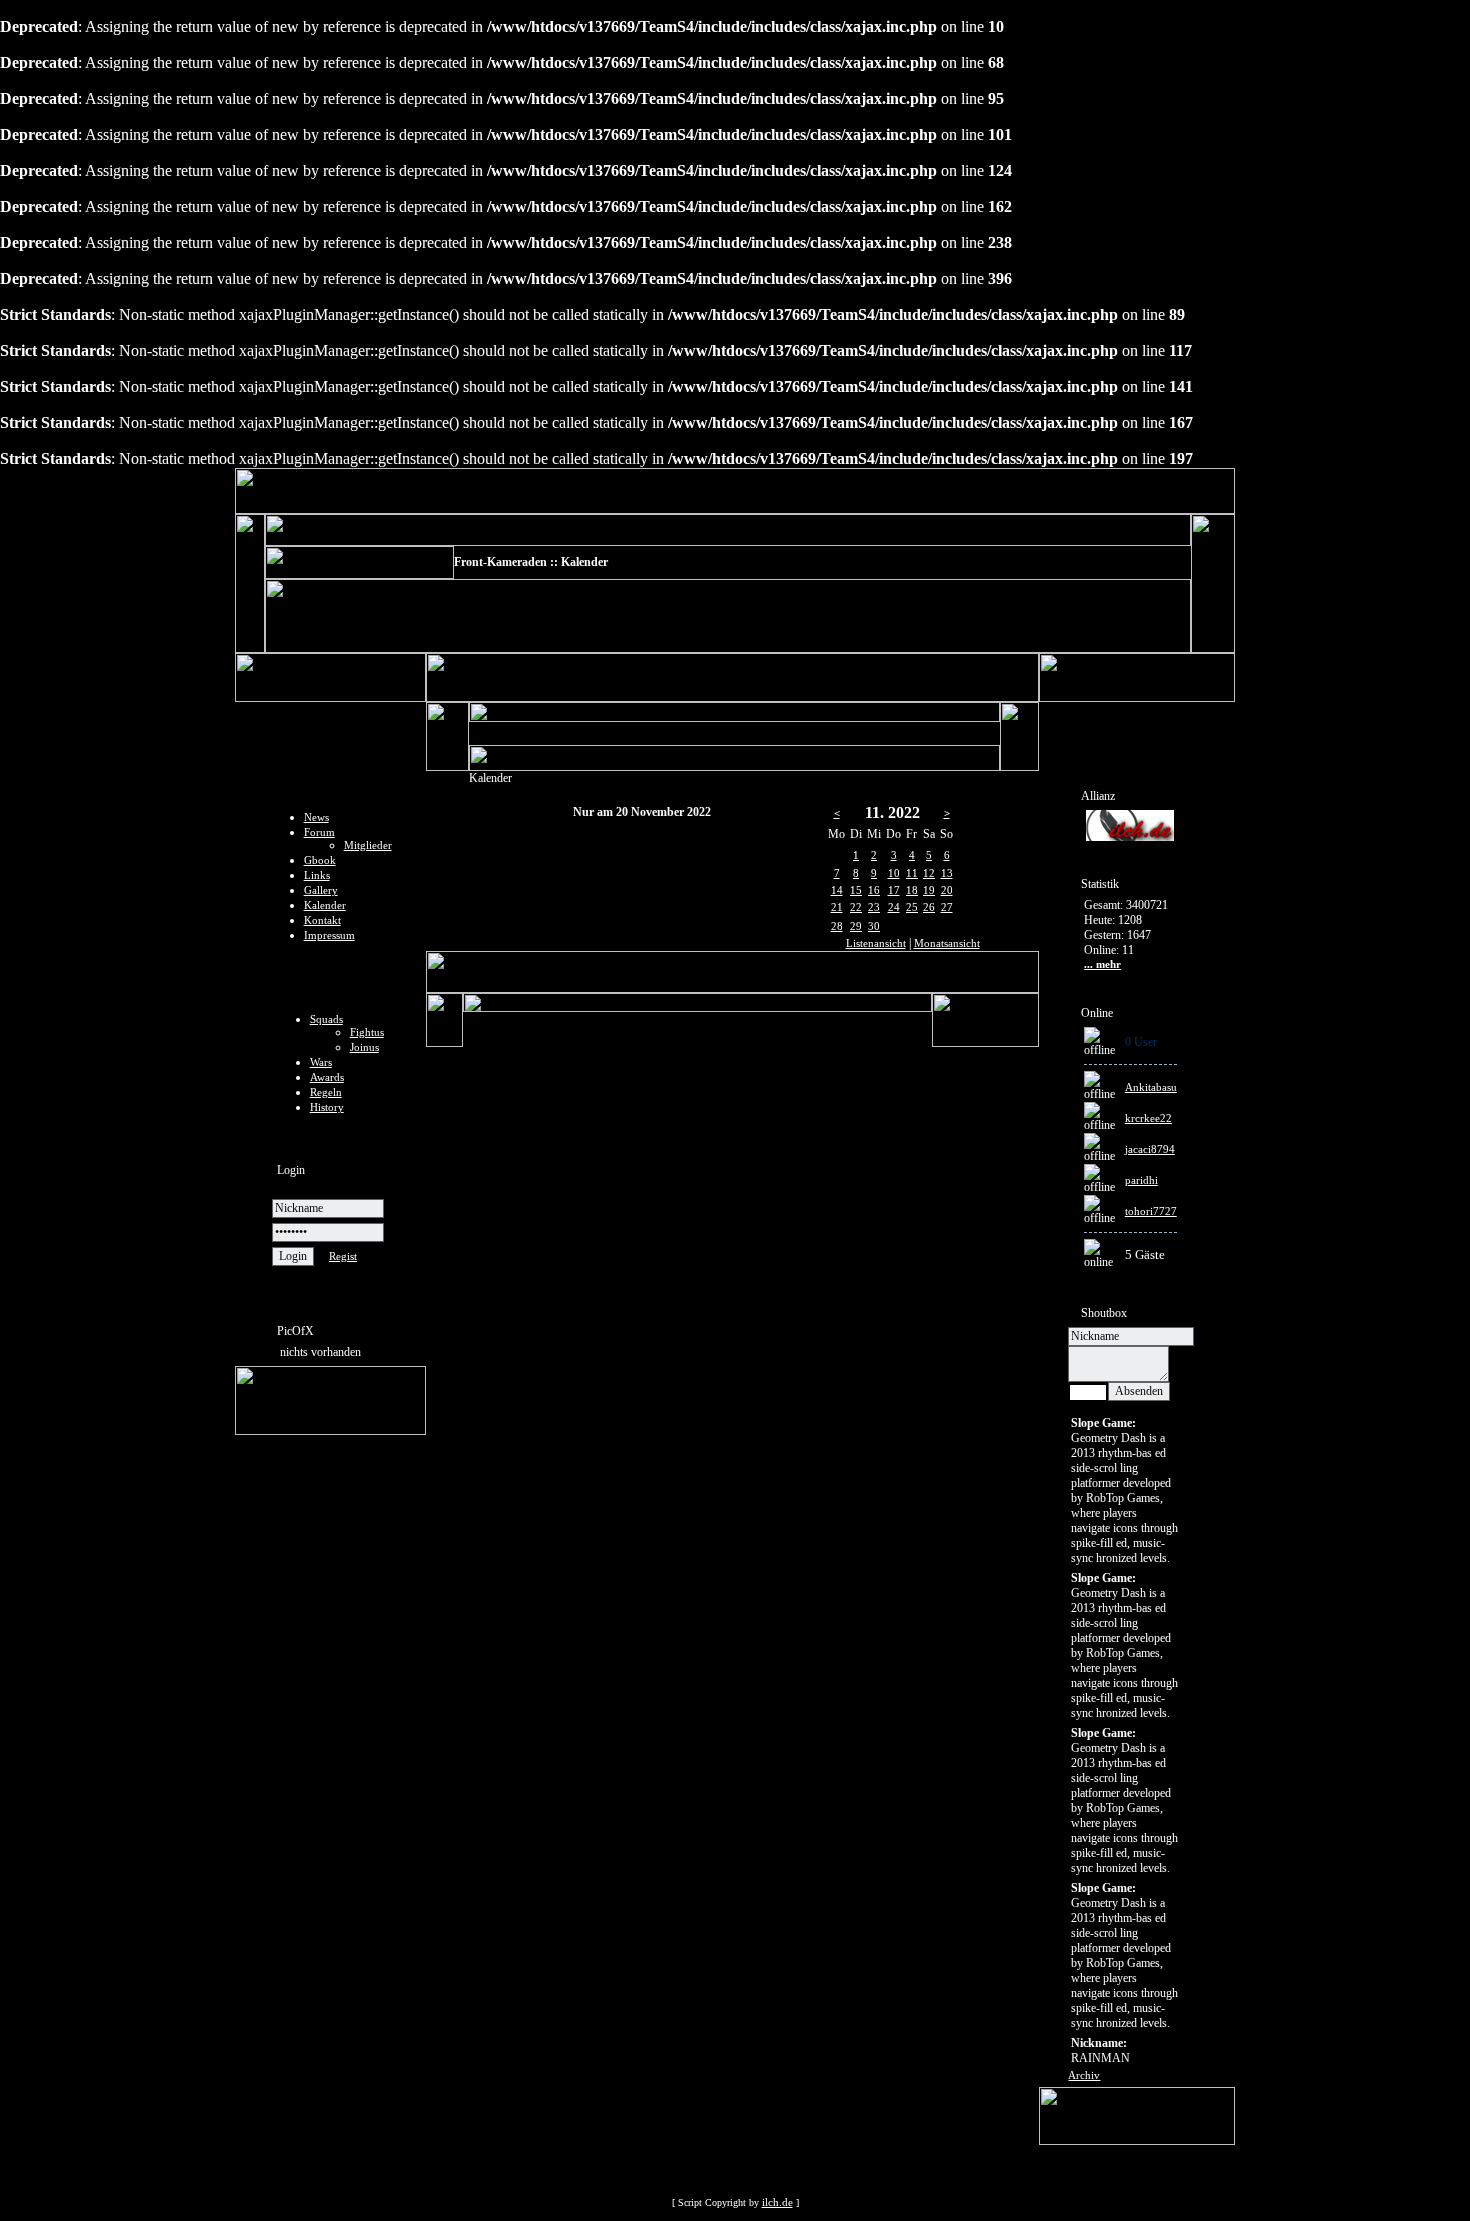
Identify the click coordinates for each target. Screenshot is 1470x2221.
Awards (327, 1077)
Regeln (326, 1092)
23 (874, 907)
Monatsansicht (947, 943)
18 (912, 890)
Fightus (367, 1032)
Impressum (329, 935)
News (316, 817)
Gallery (321, 890)
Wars (321, 1062)
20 (947, 890)
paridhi (1141, 1180)
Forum (319, 832)
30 (874, 926)
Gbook (320, 860)
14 (837, 890)
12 (929, 873)
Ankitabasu (1151, 1087)
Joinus (364, 1047)
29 (856, 926)
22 (856, 907)
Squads (326, 1019)
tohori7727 (1151, 1211)
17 (894, 890)
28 (837, 926)
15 (856, 890)
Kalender (325, 905)
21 (837, 907)
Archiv (1084, 2075)
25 (912, 907)
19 (929, 890)
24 (894, 907)
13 (947, 873)
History (327, 1107)
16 (874, 890)
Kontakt (322, 920)
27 (947, 907)
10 (894, 873)
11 (912, 873)
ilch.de (777, 2202)
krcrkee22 (1148, 1118)
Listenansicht (876, 943)
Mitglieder (368, 845)
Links (317, 875)
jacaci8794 (1150, 1149)
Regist (343, 1256)
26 (929, 907)
